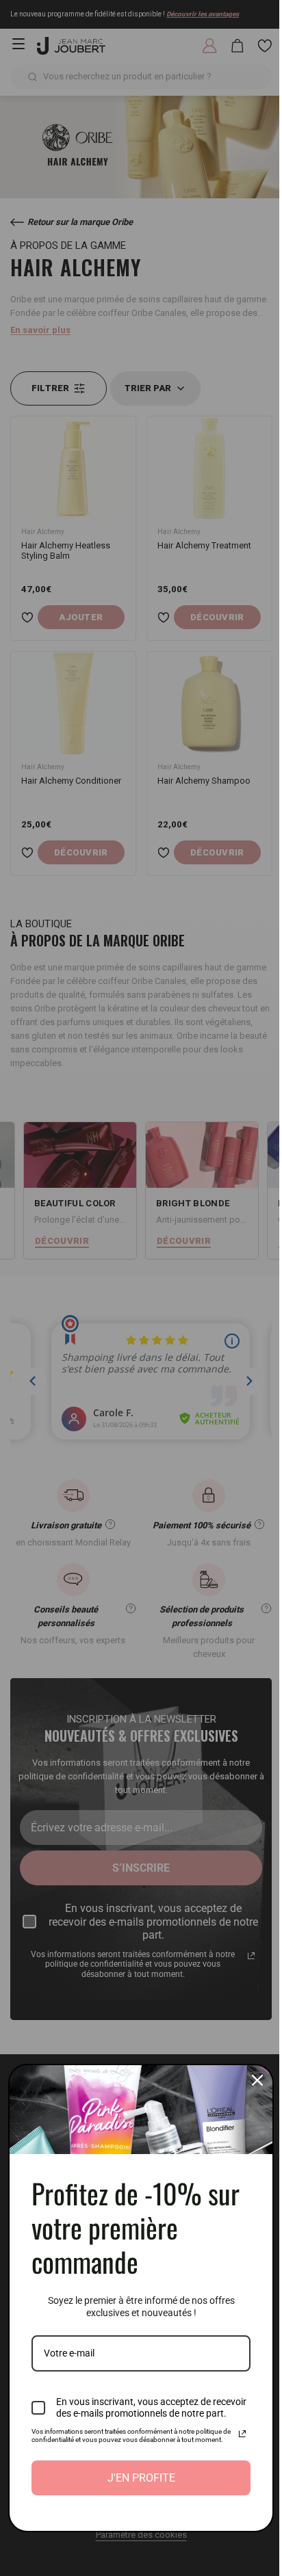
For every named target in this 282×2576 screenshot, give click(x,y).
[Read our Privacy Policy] (232, 2426)
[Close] (247, 2061)
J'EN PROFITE (136, 2478)
